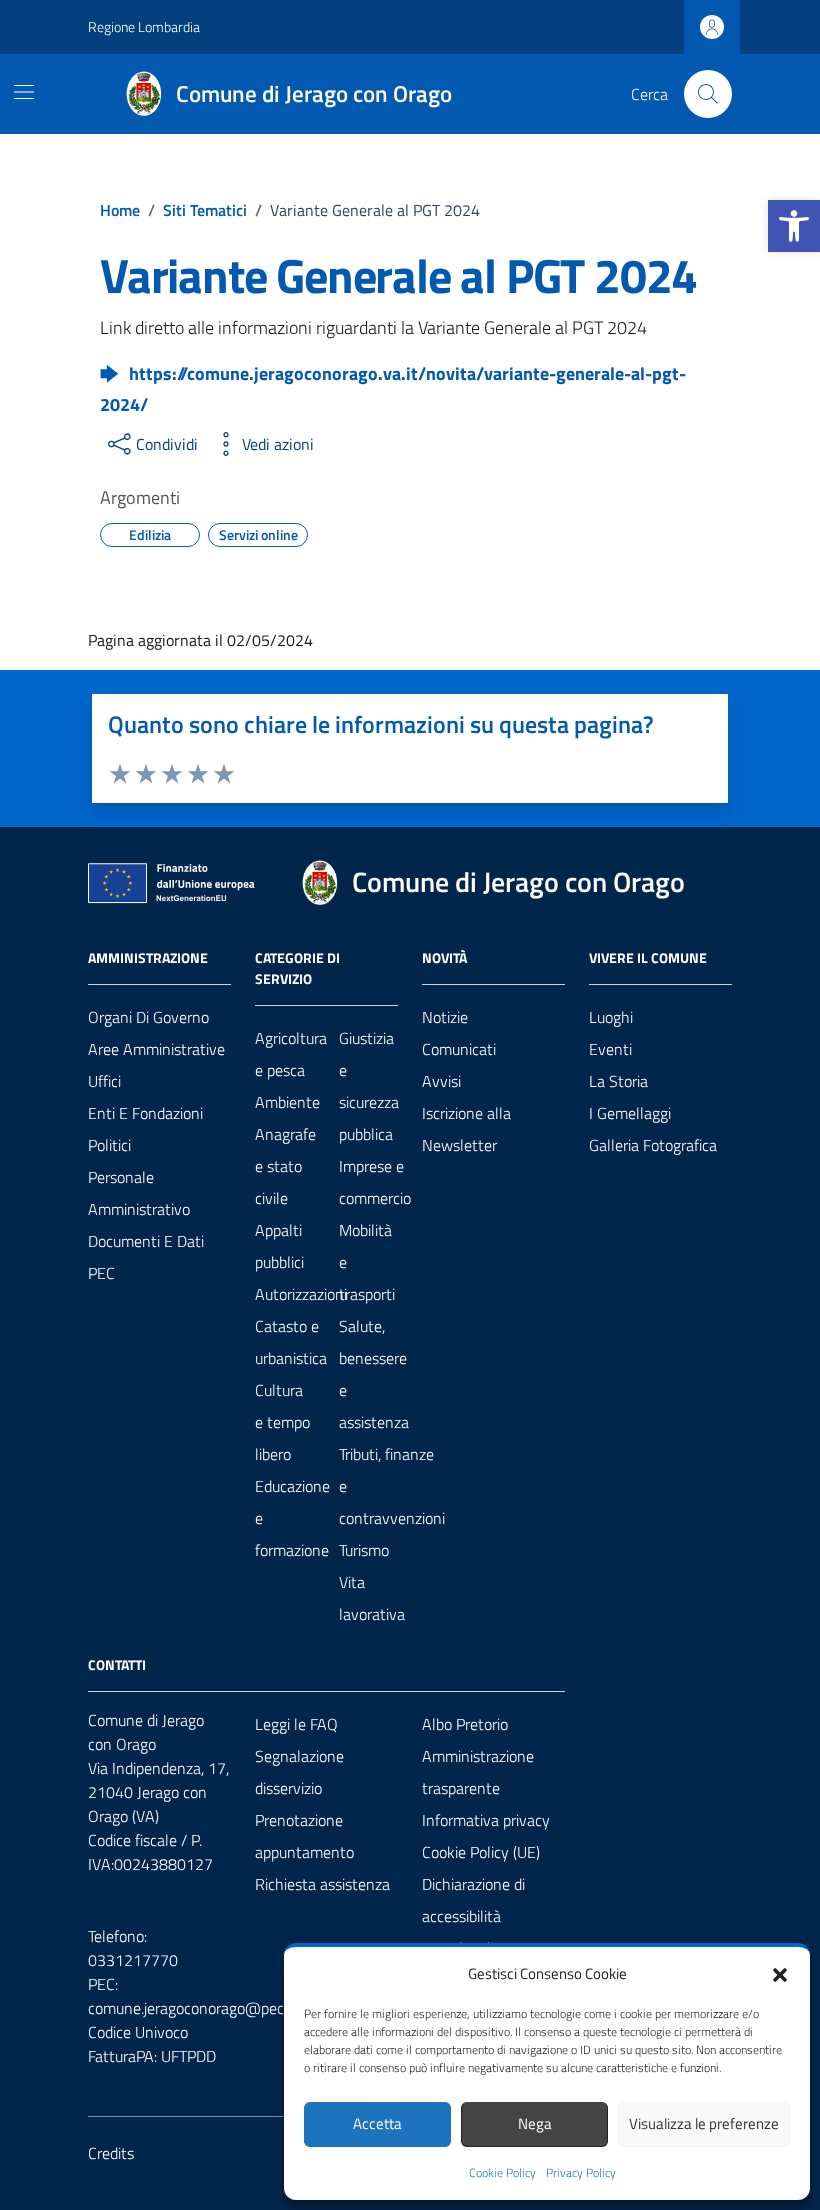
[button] (780, 1973)
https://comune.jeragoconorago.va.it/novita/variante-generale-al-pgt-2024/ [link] (393, 389)
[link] (794, 226)
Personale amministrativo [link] (139, 1193)
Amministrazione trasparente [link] (478, 1772)
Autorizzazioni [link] (301, 1294)
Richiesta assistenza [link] (322, 1884)
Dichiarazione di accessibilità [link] (473, 1900)
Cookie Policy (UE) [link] (481, 1852)
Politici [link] (109, 1145)
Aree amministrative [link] (156, 1049)
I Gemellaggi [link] (630, 1113)
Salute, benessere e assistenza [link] (374, 1374)
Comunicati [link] (459, 1049)
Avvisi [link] (441, 1081)
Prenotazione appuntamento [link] (304, 1836)
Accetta (377, 2123)
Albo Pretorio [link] (465, 1724)
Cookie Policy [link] (502, 2173)
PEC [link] (101, 1273)
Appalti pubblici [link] (279, 1246)
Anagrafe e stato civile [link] (285, 1166)
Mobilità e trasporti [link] (367, 1262)
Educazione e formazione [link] (292, 1518)
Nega (535, 2123)
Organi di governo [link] (148, 1017)
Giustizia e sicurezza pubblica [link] (369, 1086)
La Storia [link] (618, 1081)
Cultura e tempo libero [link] (282, 1422)
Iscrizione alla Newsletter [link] (466, 1129)
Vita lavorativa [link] (372, 1598)
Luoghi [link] (611, 1017)
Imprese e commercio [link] (375, 1182)
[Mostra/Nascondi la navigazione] (24, 92)
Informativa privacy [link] (486, 1820)
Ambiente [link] (287, 1102)
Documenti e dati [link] (146, 1241)
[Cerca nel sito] (708, 94)
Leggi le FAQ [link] (296, 1724)
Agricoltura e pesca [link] (291, 1054)
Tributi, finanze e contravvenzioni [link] (392, 1486)
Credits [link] (111, 2153)
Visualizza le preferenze (704, 2123)
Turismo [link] (364, 1550)
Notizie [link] (445, 1017)
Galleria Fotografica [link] (653, 1145)
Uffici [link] (104, 1081)
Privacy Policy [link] (581, 2173)
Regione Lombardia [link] (144, 26)
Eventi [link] (610, 1049)
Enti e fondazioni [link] (145, 1113)
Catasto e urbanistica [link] (291, 1342)
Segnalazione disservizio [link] (299, 1772)
